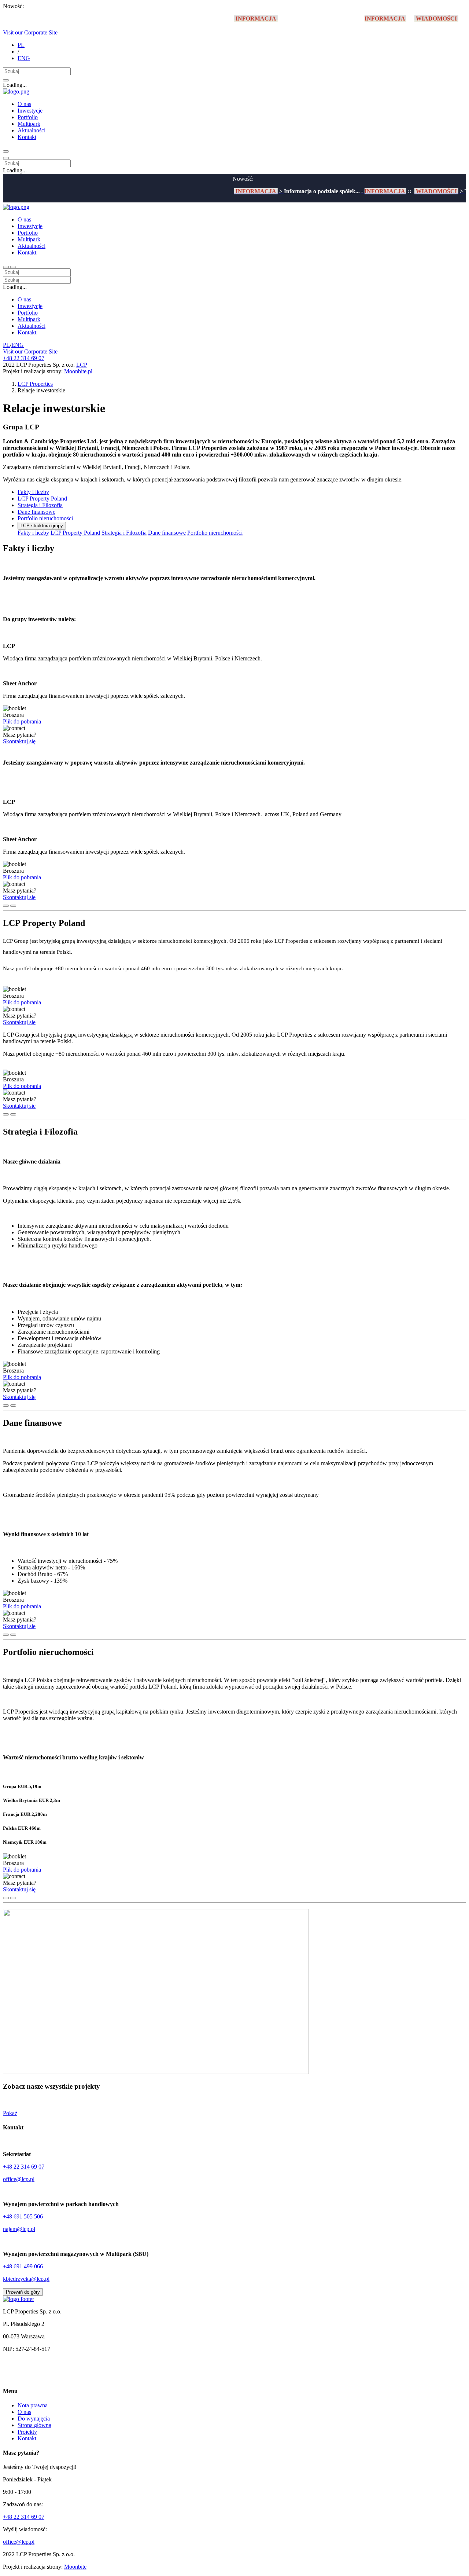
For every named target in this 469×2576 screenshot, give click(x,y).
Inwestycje (30, 111)
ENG (24, 58)
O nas (24, 104)
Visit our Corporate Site (30, 32)
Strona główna (34, 2425)
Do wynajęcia (34, 2419)
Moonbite (75, 2567)
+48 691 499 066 (23, 2266)
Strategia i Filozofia (40, 505)
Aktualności (32, 130)
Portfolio (28, 117)
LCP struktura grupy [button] (42, 526)
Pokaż (10, 2113)
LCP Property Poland (42, 499)
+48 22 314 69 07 (24, 358)
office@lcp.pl (19, 2179)
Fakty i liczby (33, 492)
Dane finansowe (36, 512)
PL (21, 45)
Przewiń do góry (23, 2292)
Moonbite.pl (78, 371)
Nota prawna (33, 2405)
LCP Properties (35, 384)
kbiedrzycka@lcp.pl (26, 2279)
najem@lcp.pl (19, 2229)
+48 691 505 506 (23, 2216)
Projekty (27, 2432)
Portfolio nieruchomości (45, 518)
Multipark (29, 124)
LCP (82, 365)
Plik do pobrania (22, 721)
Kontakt (27, 137)
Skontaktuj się (19, 741)
